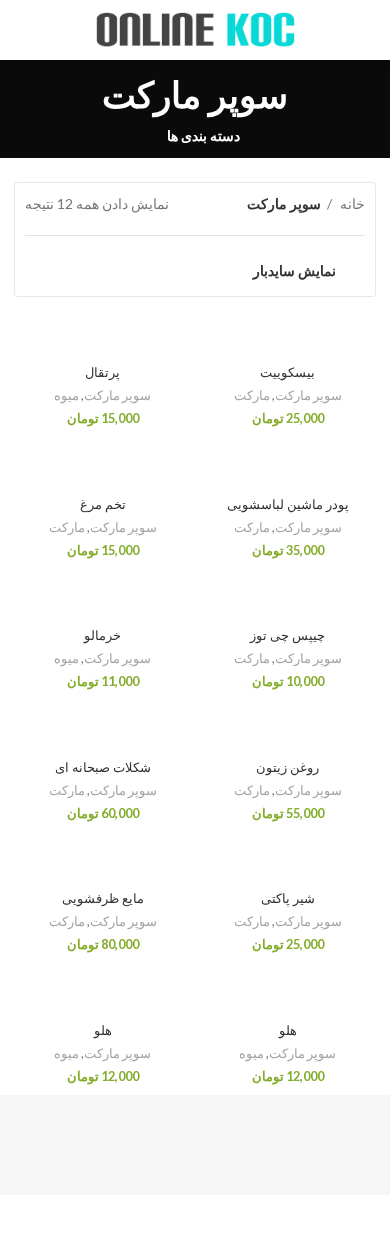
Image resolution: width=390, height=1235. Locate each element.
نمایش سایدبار (294, 270)
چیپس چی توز (287, 636)
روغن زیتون (287, 768)
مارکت (252, 395)
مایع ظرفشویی (103, 899)
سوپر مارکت (308, 395)
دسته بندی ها (203, 136)
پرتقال (102, 373)
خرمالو (102, 636)
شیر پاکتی (288, 899)
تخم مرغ (103, 505)
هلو (288, 1031)
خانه (351, 203)
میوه (66, 395)
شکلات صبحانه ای (103, 768)
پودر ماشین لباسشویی (288, 505)
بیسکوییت (287, 373)
